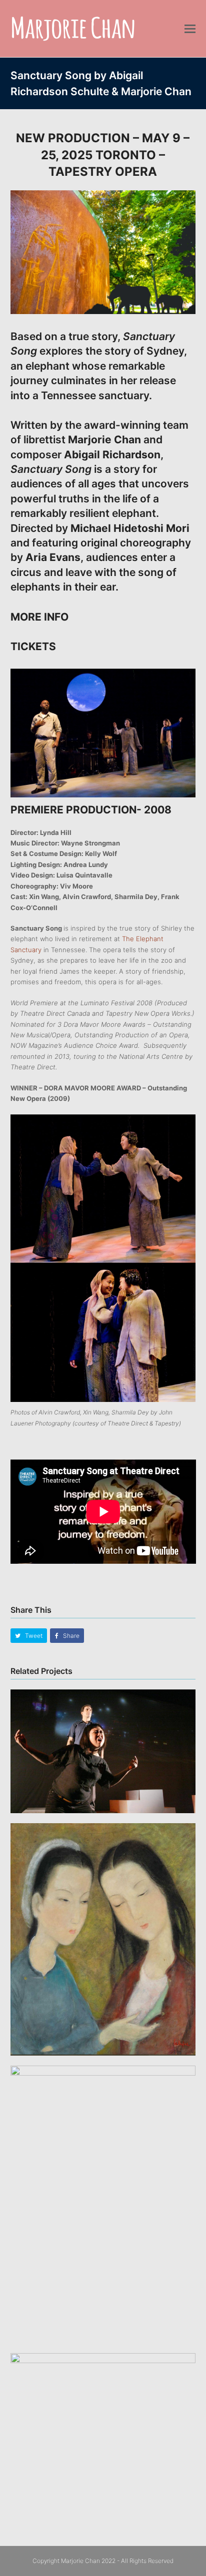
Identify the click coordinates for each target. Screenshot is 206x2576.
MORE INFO (39, 617)
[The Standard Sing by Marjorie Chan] (103, 2424)
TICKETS (34, 646)
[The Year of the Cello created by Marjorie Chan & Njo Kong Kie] (103, 1939)
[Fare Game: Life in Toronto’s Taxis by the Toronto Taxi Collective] (103, 1751)
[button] (190, 29)
